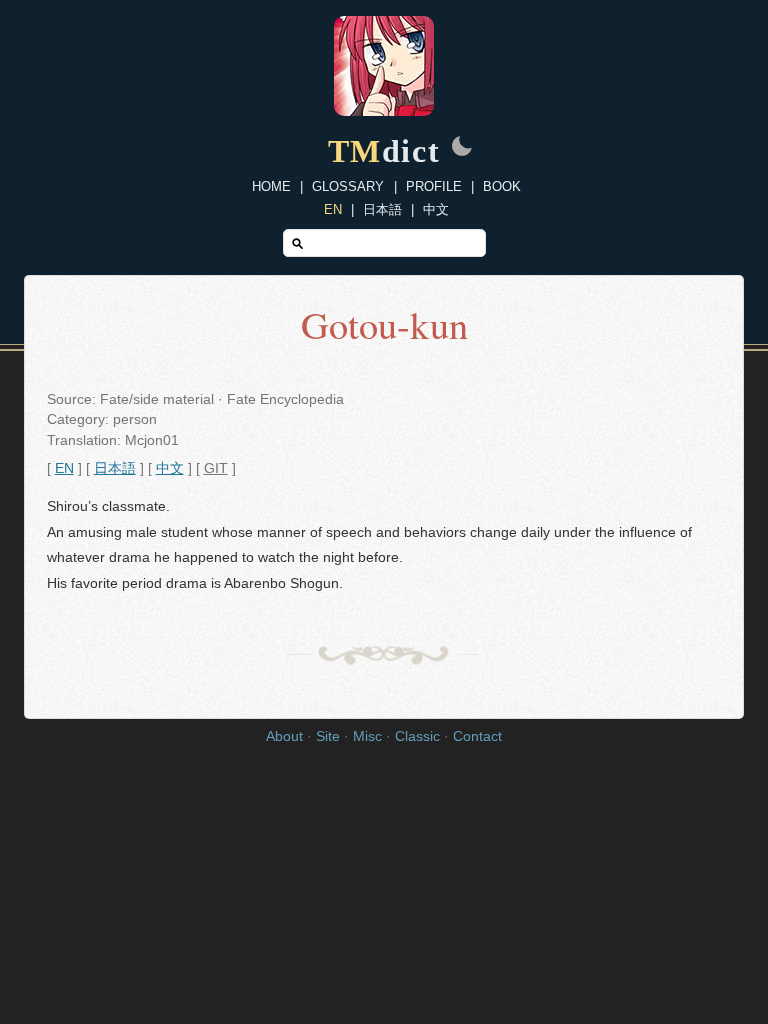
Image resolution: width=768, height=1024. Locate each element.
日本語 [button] (115, 468)
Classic (417, 736)
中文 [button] (170, 468)
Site (328, 736)
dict (384, 151)
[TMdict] (384, 110)
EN (333, 209)
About (284, 736)
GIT (216, 468)
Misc (367, 736)
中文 (436, 209)
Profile (434, 186)
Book (502, 186)
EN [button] (64, 468)
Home (271, 186)
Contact (477, 736)
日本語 (382, 209)
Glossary (348, 186)
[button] (462, 148)
